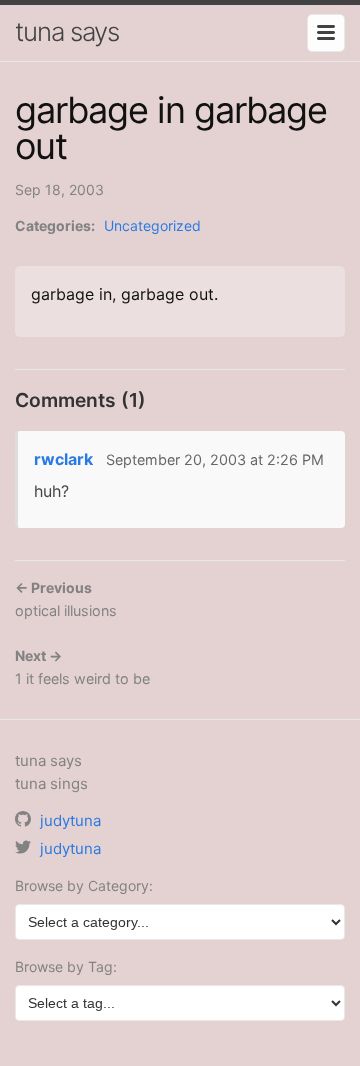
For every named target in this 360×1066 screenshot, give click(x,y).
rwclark (63, 459)
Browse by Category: (84, 885)
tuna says (67, 31)
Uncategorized (152, 225)
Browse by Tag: (66, 966)
